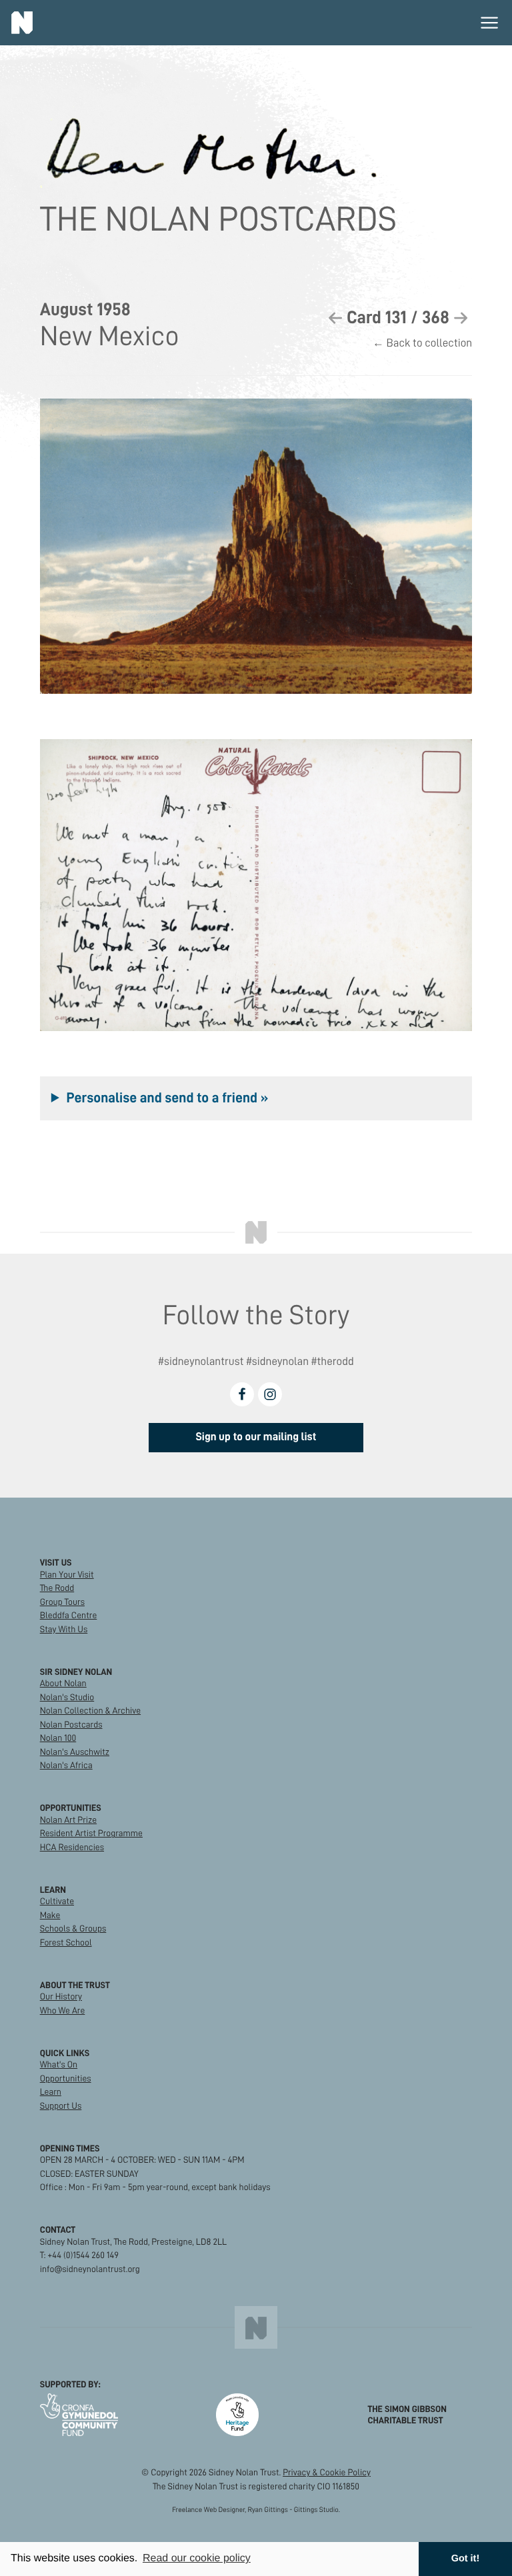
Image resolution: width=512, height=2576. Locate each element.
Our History (61, 1996)
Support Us (61, 2106)
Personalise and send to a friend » (167, 1098)
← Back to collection (423, 343)
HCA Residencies (72, 1847)
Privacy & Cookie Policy (327, 2472)
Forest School (66, 1942)
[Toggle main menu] (489, 23)
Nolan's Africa (66, 1765)
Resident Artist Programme (91, 1833)
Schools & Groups (73, 1929)
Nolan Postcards (71, 1725)
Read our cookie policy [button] (197, 2558)
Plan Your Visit (67, 1575)
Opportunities (66, 2078)
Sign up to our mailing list (256, 1437)
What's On (59, 2064)
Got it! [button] (465, 2559)
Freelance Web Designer (208, 2510)
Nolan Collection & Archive (90, 1711)
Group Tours (62, 1602)
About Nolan (63, 1683)
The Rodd (57, 1588)
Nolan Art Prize (68, 1820)
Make (50, 1915)
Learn (51, 2092)
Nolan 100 (58, 1738)
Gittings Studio (316, 2510)
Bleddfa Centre (69, 1615)
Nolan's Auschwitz (75, 1752)
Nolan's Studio (67, 1697)
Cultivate (57, 1901)
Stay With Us (64, 1629)
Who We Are (63, 2010)
